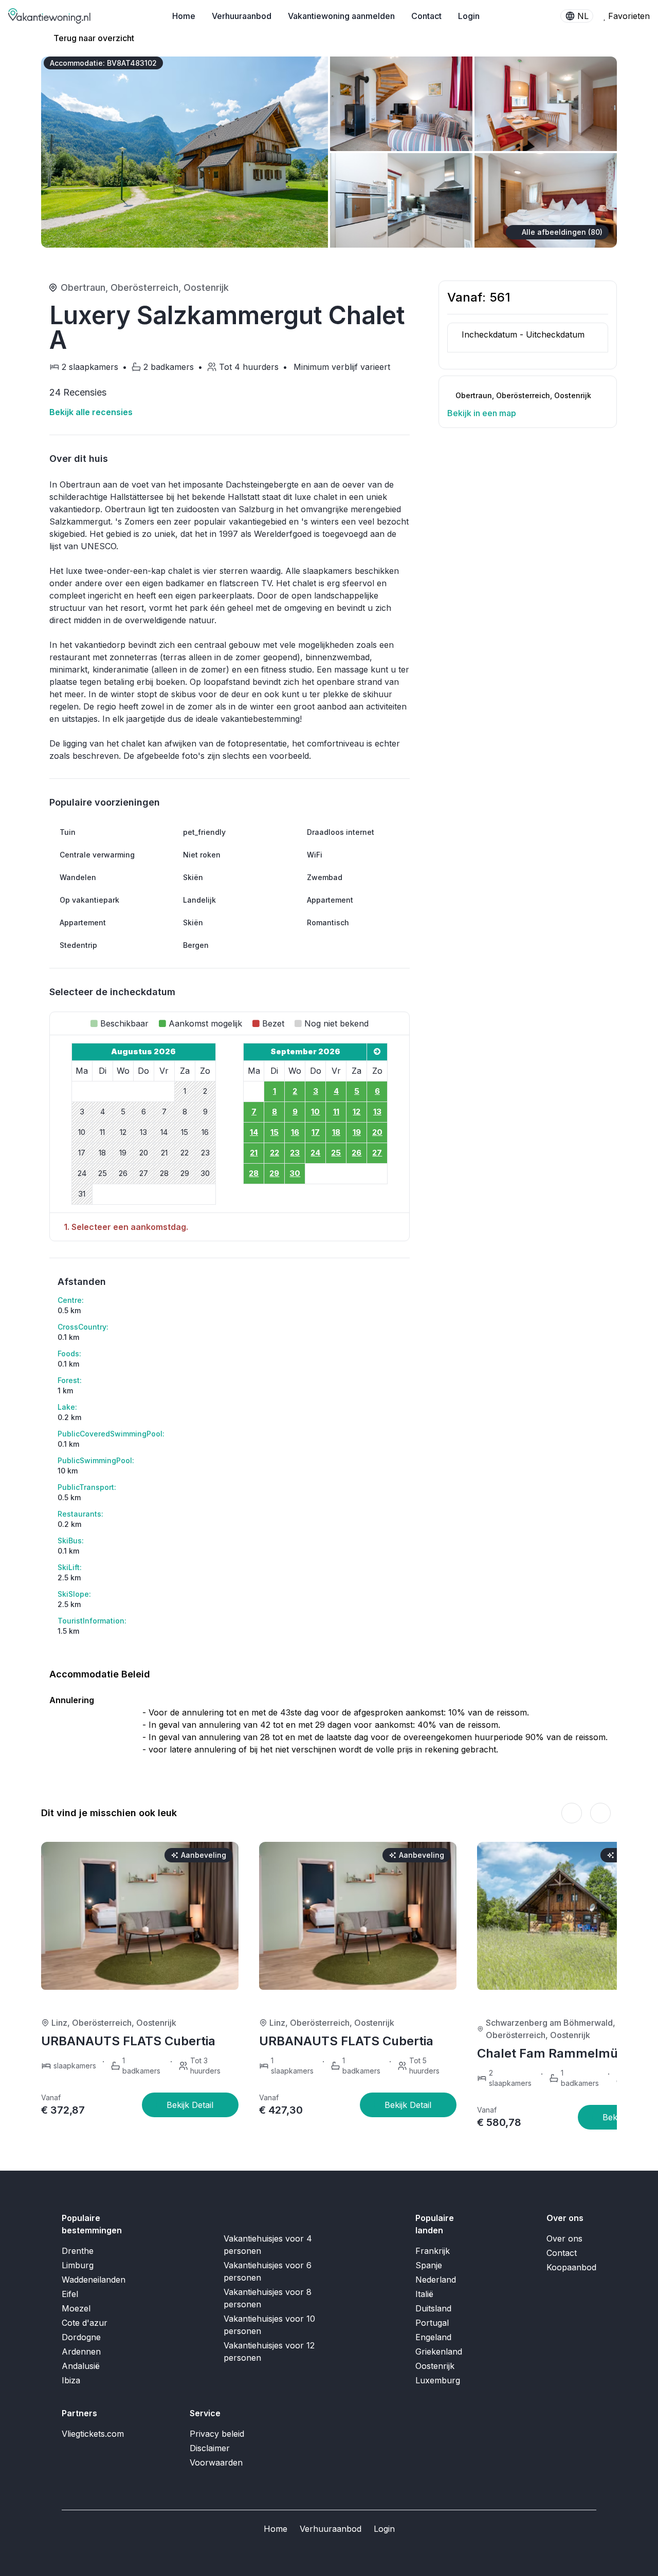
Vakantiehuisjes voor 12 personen (269, 2351)
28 (254, 1173)
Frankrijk (433, 2251)
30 (295, 1173)
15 (275, 1132)
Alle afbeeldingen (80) (562, 232)
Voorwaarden (216, 2462)
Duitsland (433, 2308)
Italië (424, 2294)
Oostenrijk (206, 287)
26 (357, 1153)
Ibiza (71, 2380)
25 (336, 1153)
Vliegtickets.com (93, 2434)
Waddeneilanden (94, 2280)
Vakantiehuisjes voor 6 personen (268, 2271)
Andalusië (81, 2366)
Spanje (429, 2265)
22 (275, 1153)
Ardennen (81, 2351)
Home (184, 16)
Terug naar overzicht (93, 38)
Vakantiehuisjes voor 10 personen (269, 2325)
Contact (426, 16)
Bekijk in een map (483, 413)
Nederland (436, 2280)
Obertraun (83, 287)
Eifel (70, 2294)
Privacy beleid (217, 2434)
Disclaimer (210, 2448)
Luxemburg (438, 2380)
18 (336, 1132)
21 (254, 1153)
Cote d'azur (85, 2323)
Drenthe (78, 2251)
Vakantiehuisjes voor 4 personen (268, 2245)
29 (274, 1173)
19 (357, 1132)
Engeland (433, 2337)
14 (254, 1132)
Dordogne (81, 2337)
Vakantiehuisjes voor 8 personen (268, 2298)
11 (336, 1112)
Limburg (78, 2265)
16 (295, 1132)
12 (357, 1112)
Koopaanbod (571, 2267)
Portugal (432, 2323)
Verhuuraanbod (242, 16)
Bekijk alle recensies (92, 412)
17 (316, 1132)
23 (295, 1153)
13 (377, 1112)
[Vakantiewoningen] (50, 16)
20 (377, 1132)
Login (469, 16)
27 (377, 1153)
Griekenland (439, 2351)
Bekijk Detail (190, 2105)
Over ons (564, 2238)
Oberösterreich (144, 287)
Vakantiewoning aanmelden (341, 16)
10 (315, 1112)
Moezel (76, 2308)
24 (315, 1153)
